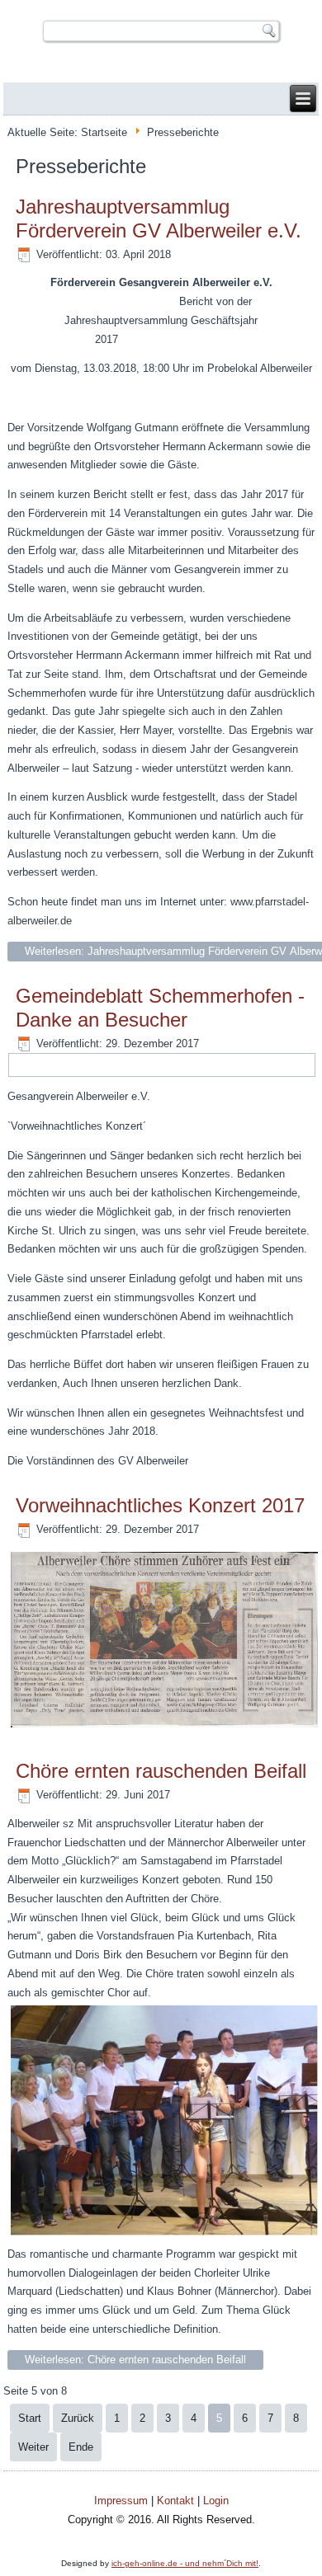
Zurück (78, 2418)
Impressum (121, 2501)
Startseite (104, 132)
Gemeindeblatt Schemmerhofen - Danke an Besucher (160, 1008)
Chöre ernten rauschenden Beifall (161, 1771)
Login (216, 2501)
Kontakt (175, 2501)
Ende (81, 2447)
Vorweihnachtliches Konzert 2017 (160, 1505)
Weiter (33, 2447)
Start (30, 2418)
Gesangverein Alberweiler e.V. (161, 10)
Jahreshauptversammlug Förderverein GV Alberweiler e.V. (159, 219)
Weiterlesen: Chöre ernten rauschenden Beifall (135, 2360)
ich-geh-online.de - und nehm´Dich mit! (185, 2563)
